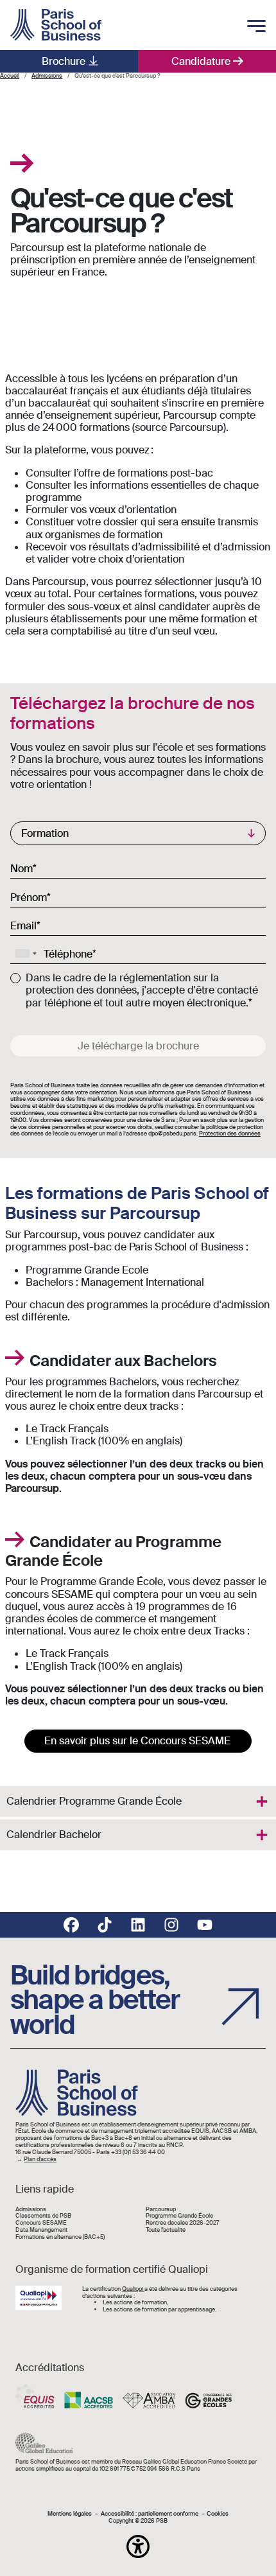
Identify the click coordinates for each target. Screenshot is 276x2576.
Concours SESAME (41, 2223)
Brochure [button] (64, 61)
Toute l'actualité (166, 2230)
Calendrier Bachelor (54, 1835)
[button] (138, 2546)
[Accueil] (56, 25)
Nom (22, 868)
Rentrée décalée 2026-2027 (183, 2223)
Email (23, 925)
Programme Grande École (179, 2216)
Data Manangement (41, 2230)
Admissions (31, 2210)
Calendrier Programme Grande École (94, 1801)
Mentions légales (70, 2514)
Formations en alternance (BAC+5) (60, 2237)
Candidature (201, 61)
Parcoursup (161, 2210)
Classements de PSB (43, 2216)
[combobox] (26, 954)
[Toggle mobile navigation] (256, 27)
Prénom (29, 897)
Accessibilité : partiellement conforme (150, 2514)
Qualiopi (133, 2289)
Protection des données (230, 1134)
